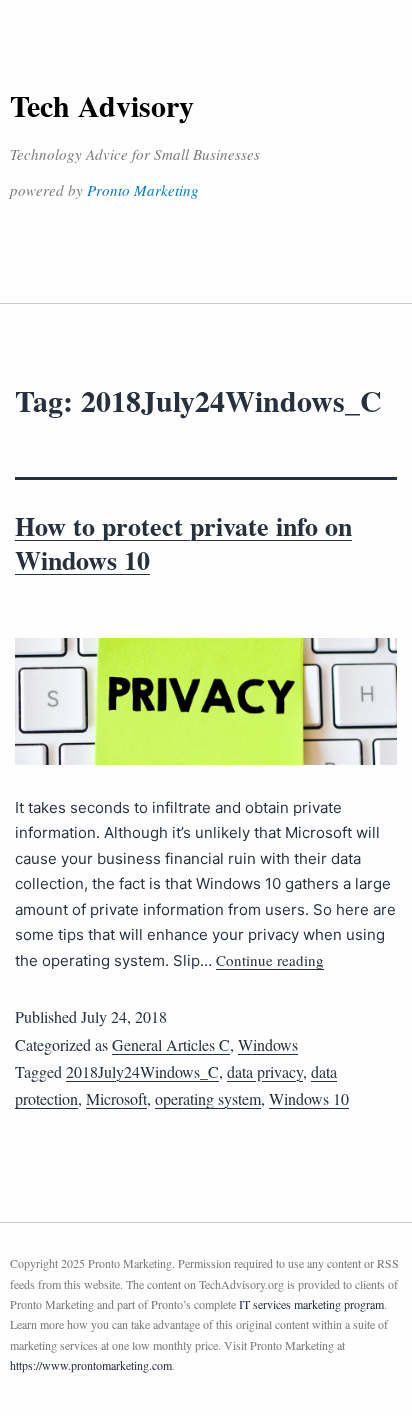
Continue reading (270, 960)
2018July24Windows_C (142, 1071)
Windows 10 (309, 1098)
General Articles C (171, 1044)
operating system (208, 1098)
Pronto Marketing (143, 190)
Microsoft (116, 1098)
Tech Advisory (102, 105)
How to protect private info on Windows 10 (183, 543)
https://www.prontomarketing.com (91, 1365)
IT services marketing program (311, 1304)
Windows (268, 1044)
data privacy (265, 1071)
